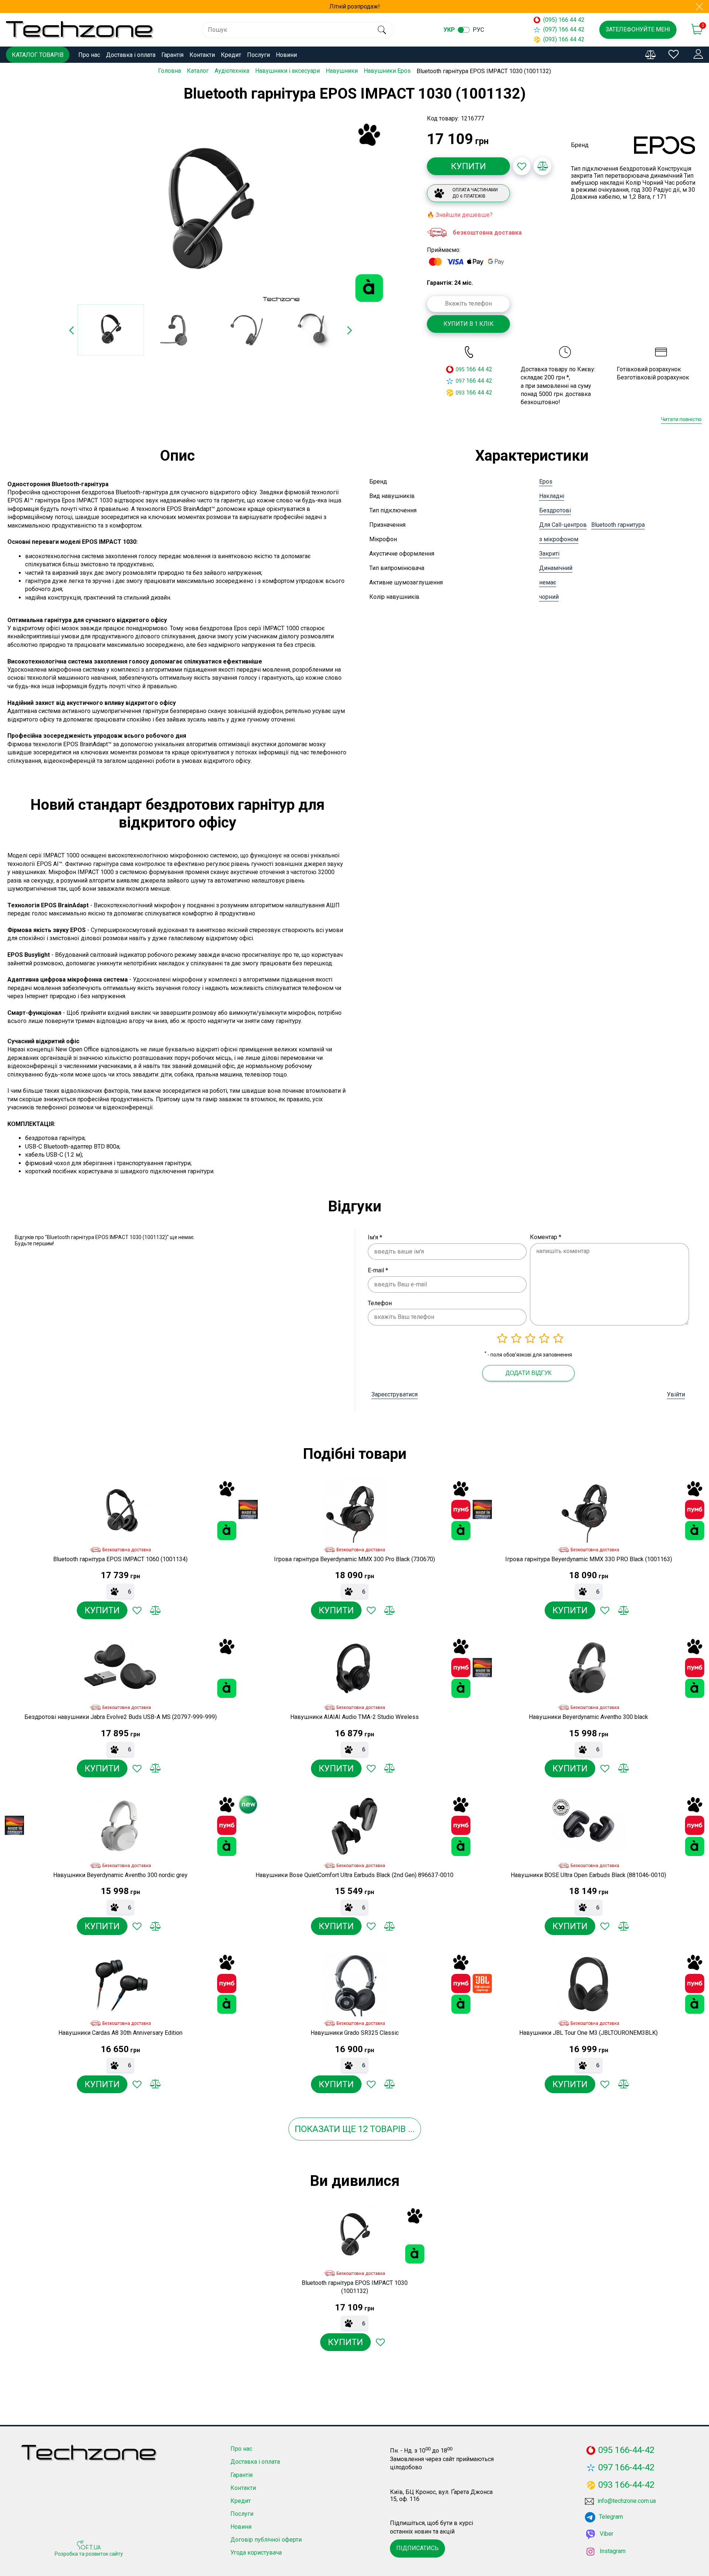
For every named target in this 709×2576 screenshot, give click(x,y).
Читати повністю (681, 419)
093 (460, 393)
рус (478, 30)
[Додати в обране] (522, 166)
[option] (210, 212)
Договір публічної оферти (266, 2540)
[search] (382, 30)
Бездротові (555, 510)
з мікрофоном (559, 539)
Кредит (231, 55)
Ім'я (375, 1237)
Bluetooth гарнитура (618, 525)
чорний (549, 597)
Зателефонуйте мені (638, 29)
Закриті (549, 554)
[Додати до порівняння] (542, 166)
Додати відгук (528, 1373)
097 (460, 381)
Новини (286, 55)
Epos (546, 482)
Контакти (202, 55)
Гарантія (172, 55)
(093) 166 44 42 (564, 39)
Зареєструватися (395, 1394)
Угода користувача (256, 2553)
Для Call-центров (563, 525)
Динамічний (556, 568)
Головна (169, 71)
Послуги (258, 55)
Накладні (552, 496)
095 (460, 369)
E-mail (378, 1270)
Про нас (89, 55)
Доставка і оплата (131, 55)
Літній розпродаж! (355, 6)
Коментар (546, 1237)
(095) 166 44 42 (564, 20)
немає (548, 582)
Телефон (380, 1303)
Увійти (676, 1394)
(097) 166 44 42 (564, 29)
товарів (388, 2129)
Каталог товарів (38, 55)
